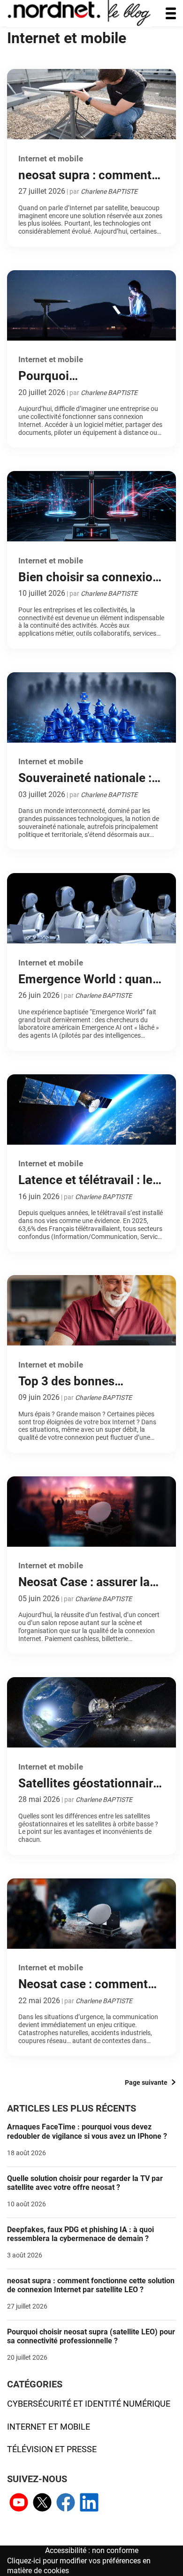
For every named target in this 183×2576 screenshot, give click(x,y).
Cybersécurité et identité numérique (89, 2404)
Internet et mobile (49, 2427)
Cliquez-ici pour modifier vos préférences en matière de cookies (79, 2566)
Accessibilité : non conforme (92, 2550)
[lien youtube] (19, 2504)
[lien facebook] (66, 2504)
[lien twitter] (42, 2504)
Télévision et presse (52, 2449)
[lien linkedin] (89, 2504)
